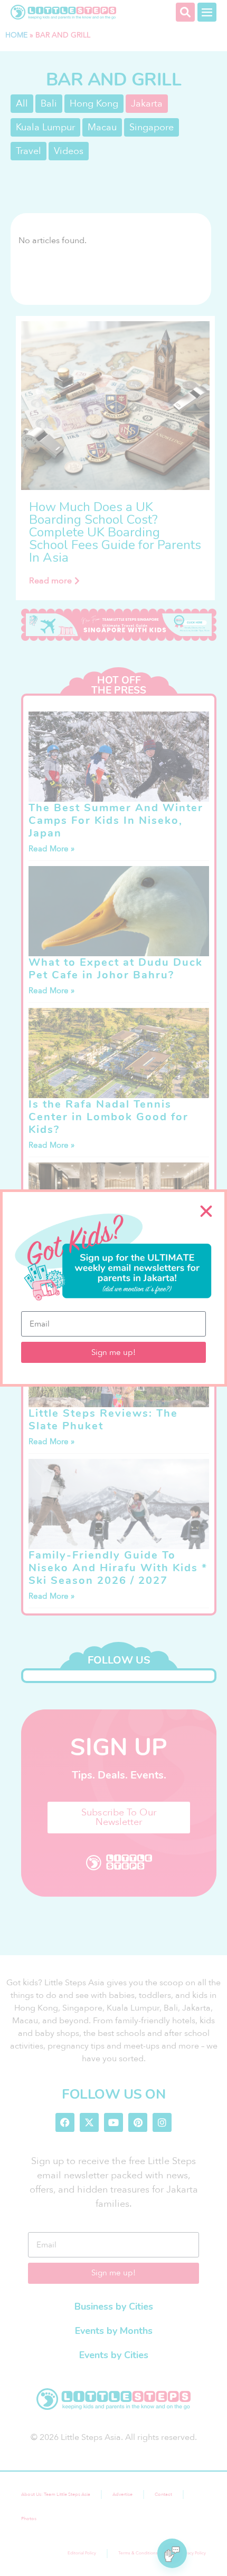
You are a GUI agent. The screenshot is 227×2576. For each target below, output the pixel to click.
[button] (206, 1211)
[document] (113, 1288)
